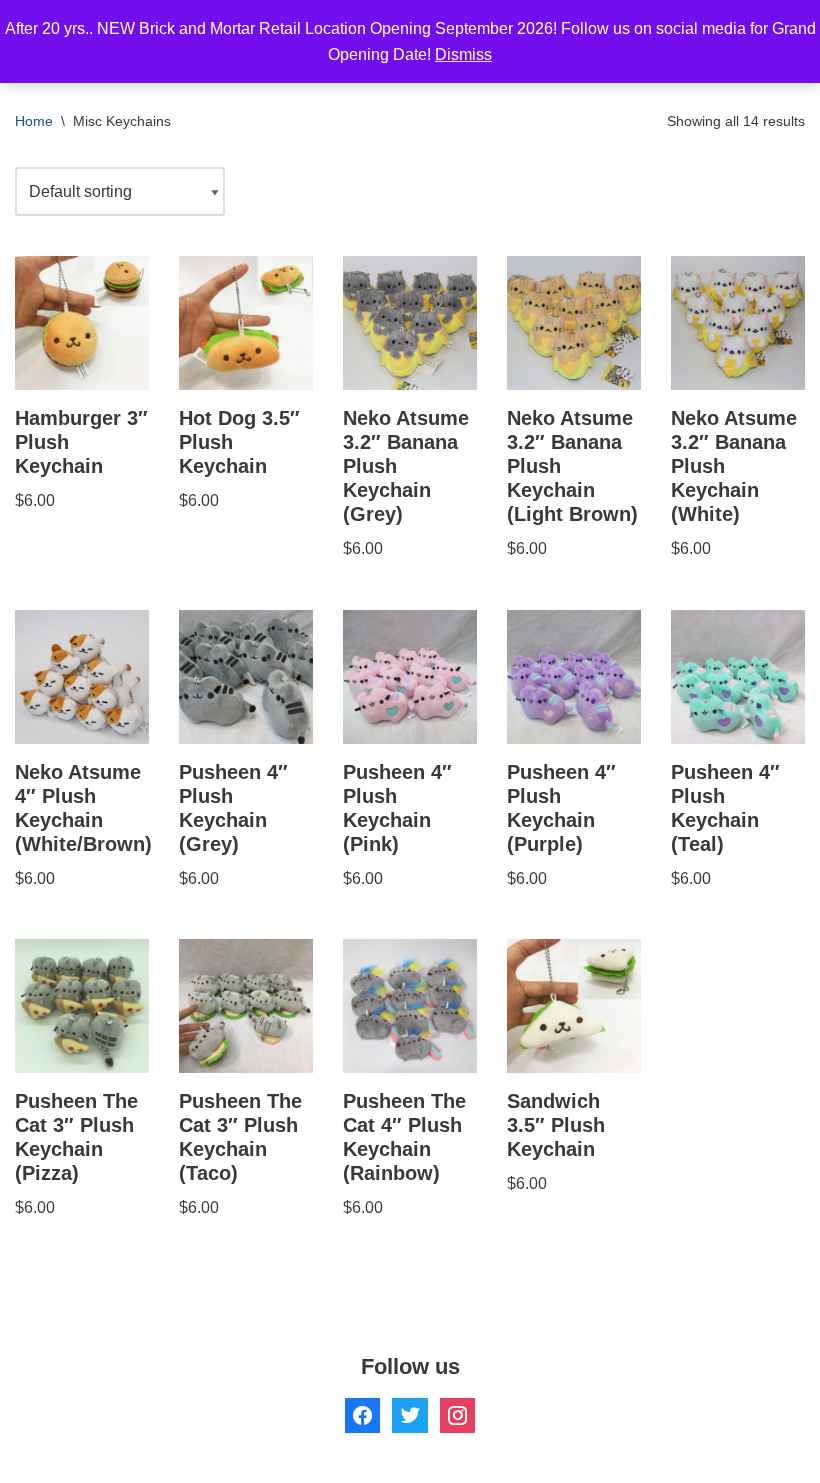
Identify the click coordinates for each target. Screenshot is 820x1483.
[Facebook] (362, 1414)
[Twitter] (409, 1414)
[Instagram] (457, 1414)
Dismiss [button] (463, 54)
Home (34, 121)
